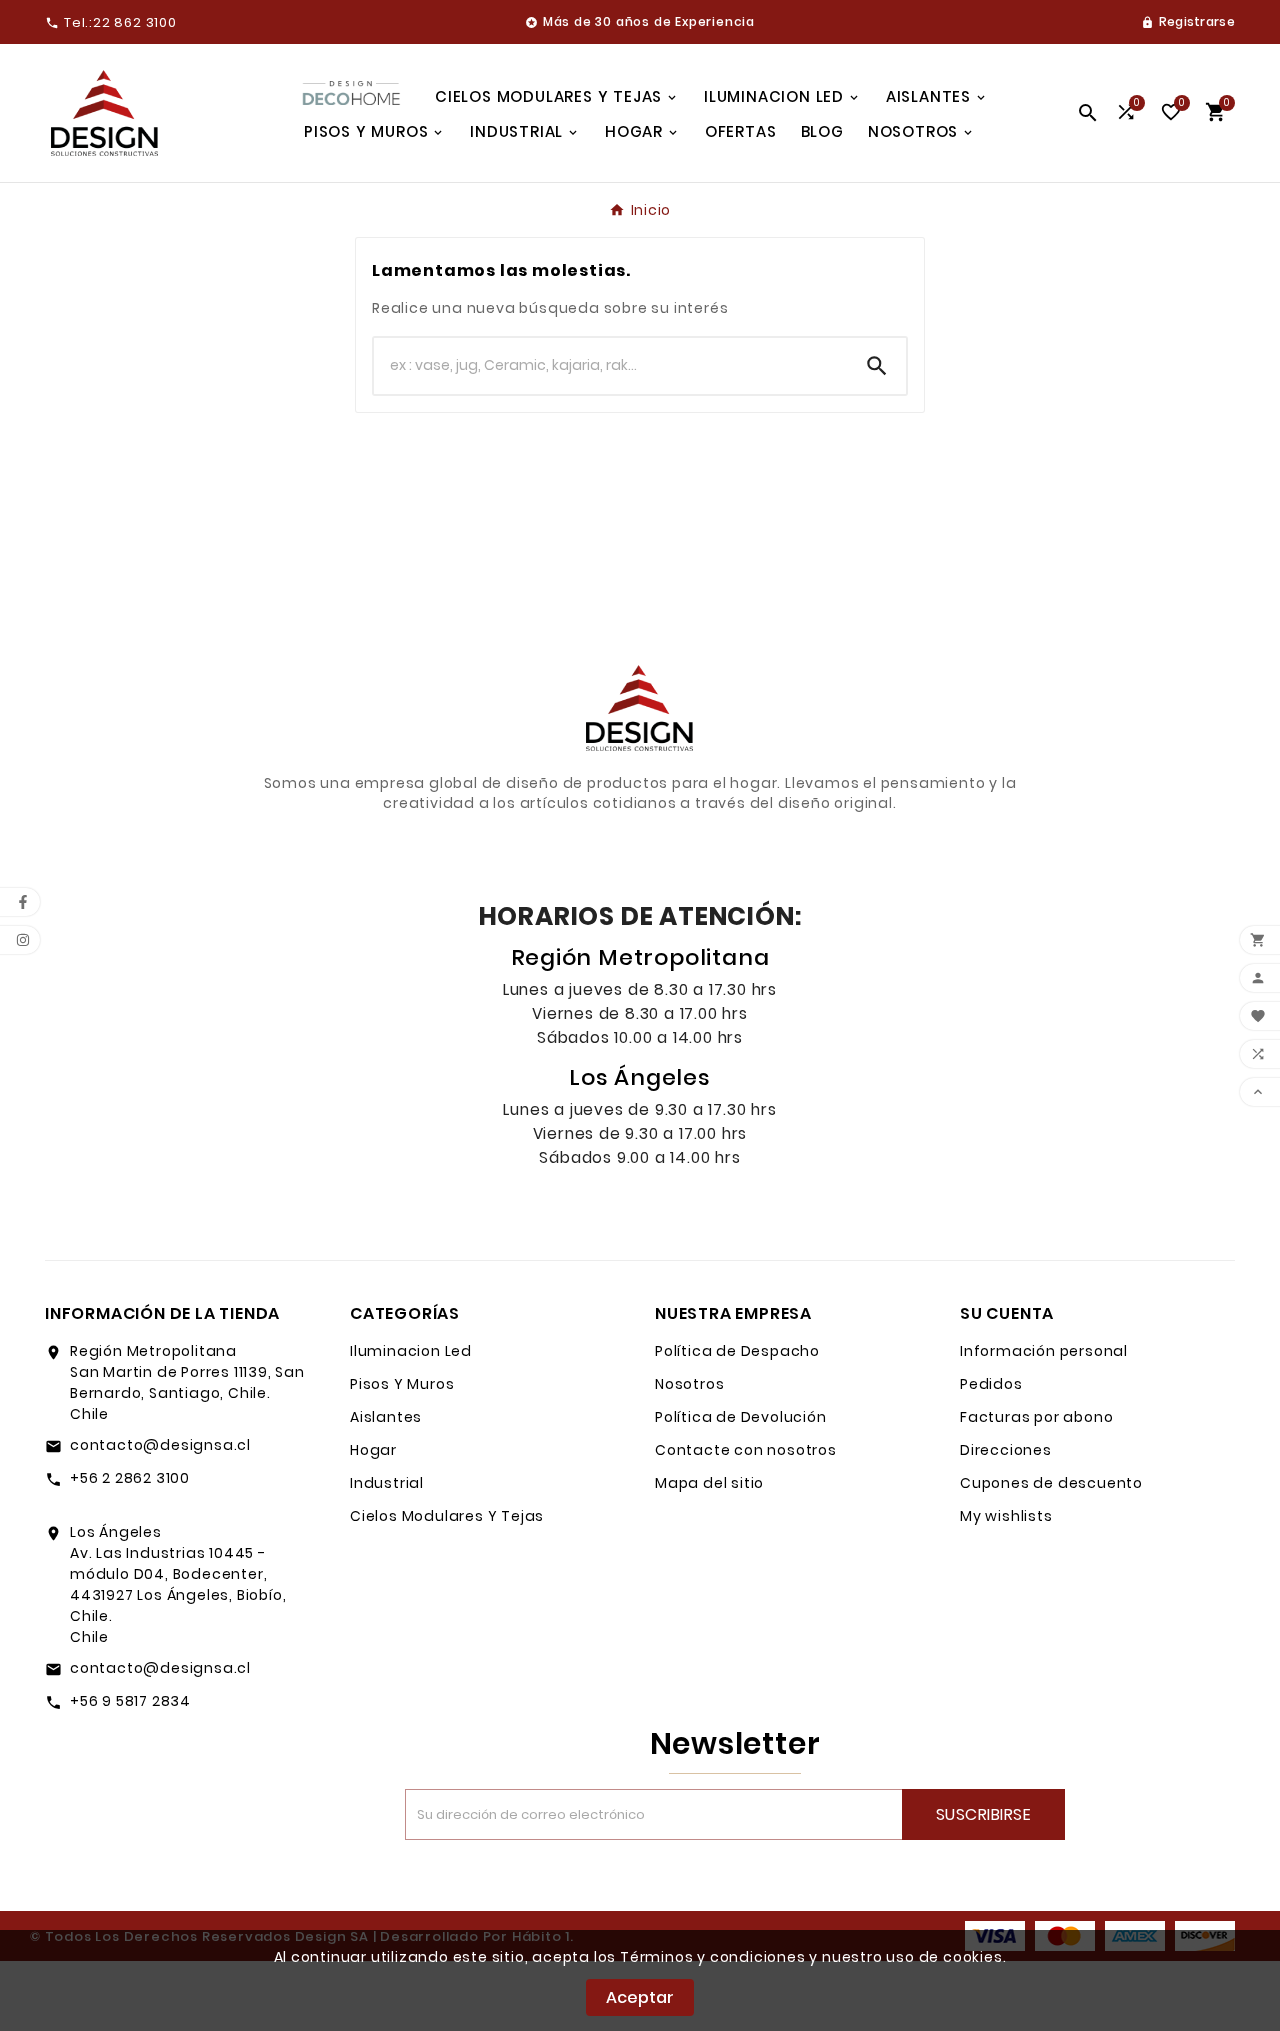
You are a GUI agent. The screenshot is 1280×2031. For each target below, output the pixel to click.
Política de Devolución (741, 1417)
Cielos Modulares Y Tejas (447, 1516)
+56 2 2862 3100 (130, 1478)
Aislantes (386, 1417)
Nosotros (689, 1384)
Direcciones (1006, 1450)
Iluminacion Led (411, 1351)
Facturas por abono (1036, 1417)
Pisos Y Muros (402, 1384)
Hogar (373, 1450)
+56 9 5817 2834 (130, 1701)
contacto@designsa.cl (160, 1445)
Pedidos (991, 1384)
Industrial (387, 1483)
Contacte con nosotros (746, 1450)
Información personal (1044, 1351)
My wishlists (1006, 1516)
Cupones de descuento (1051, 1483)
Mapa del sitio (709, 1483)
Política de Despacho (737, 1351)
